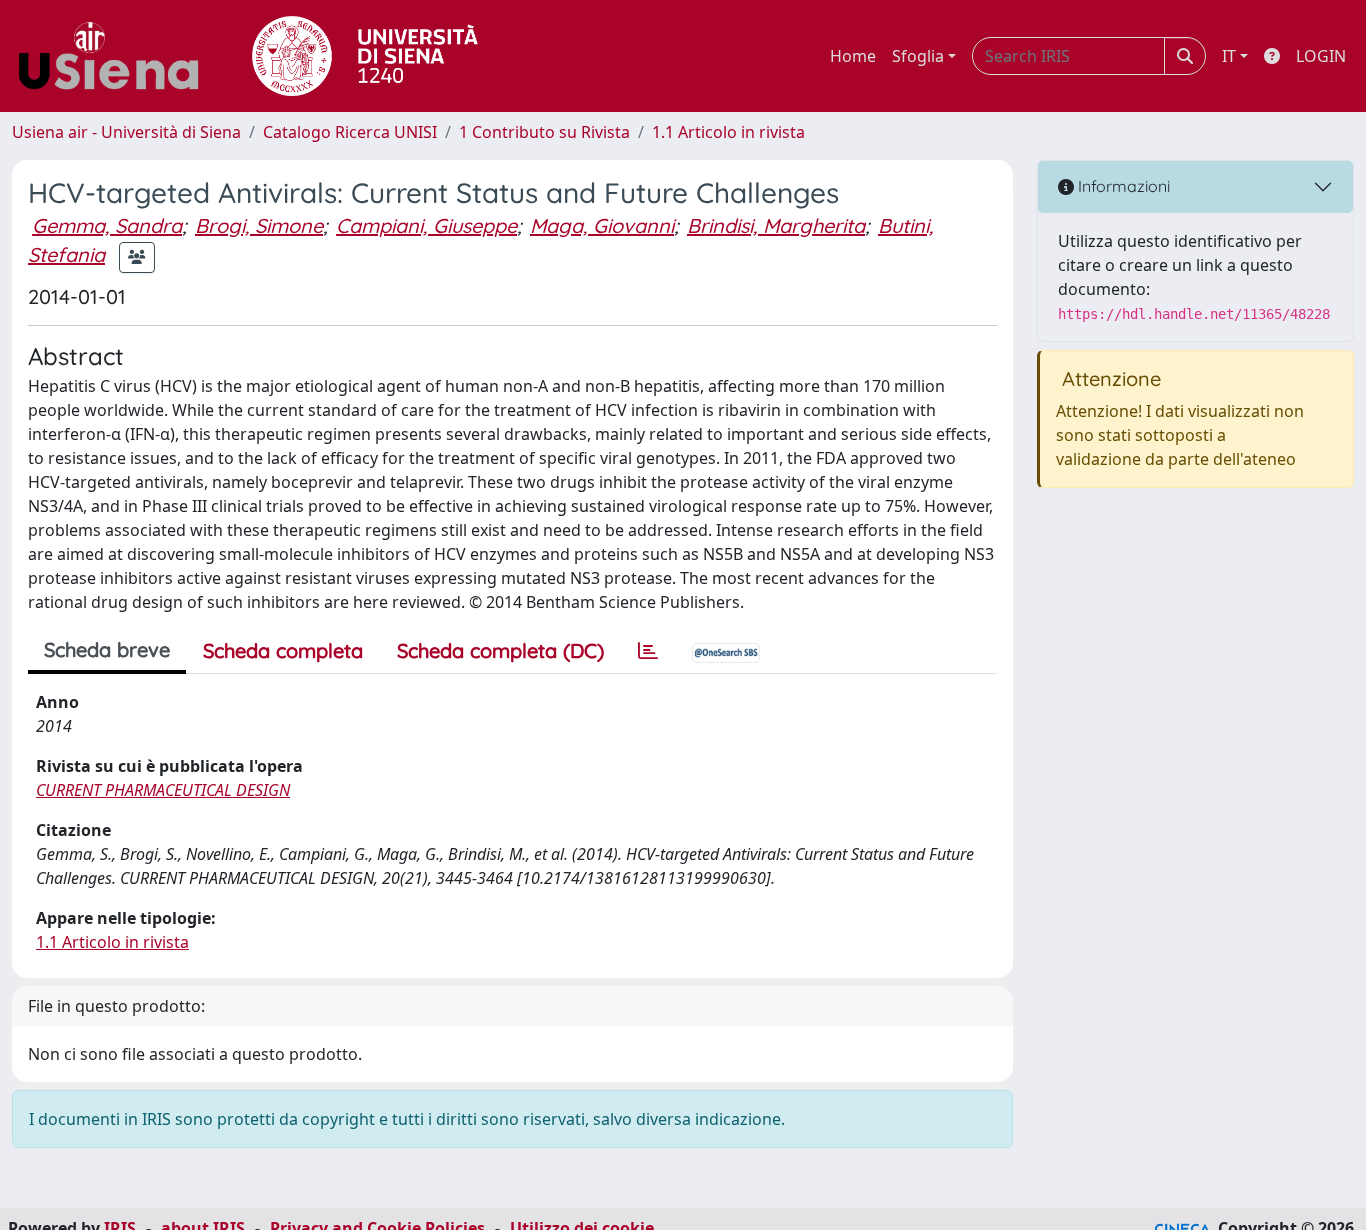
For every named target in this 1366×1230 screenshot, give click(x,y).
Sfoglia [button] (918, 56)
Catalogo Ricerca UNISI (350, 132)
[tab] (648, 651)
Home (853, 56)
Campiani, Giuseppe (426, 225)
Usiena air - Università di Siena (126, 132)
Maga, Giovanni (602, 225)
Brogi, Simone (259, 225)
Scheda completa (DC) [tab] (500, 650)
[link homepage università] (365, 56)
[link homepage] (116, 56)
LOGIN (1321, 56)
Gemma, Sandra (107, 225)
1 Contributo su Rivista (544, 132)
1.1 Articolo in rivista (728, 132)
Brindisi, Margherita (776, 225)
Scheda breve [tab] (107, 649)
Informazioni (1122, 186)
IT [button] (1229, 56)
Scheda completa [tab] (283, 650)
